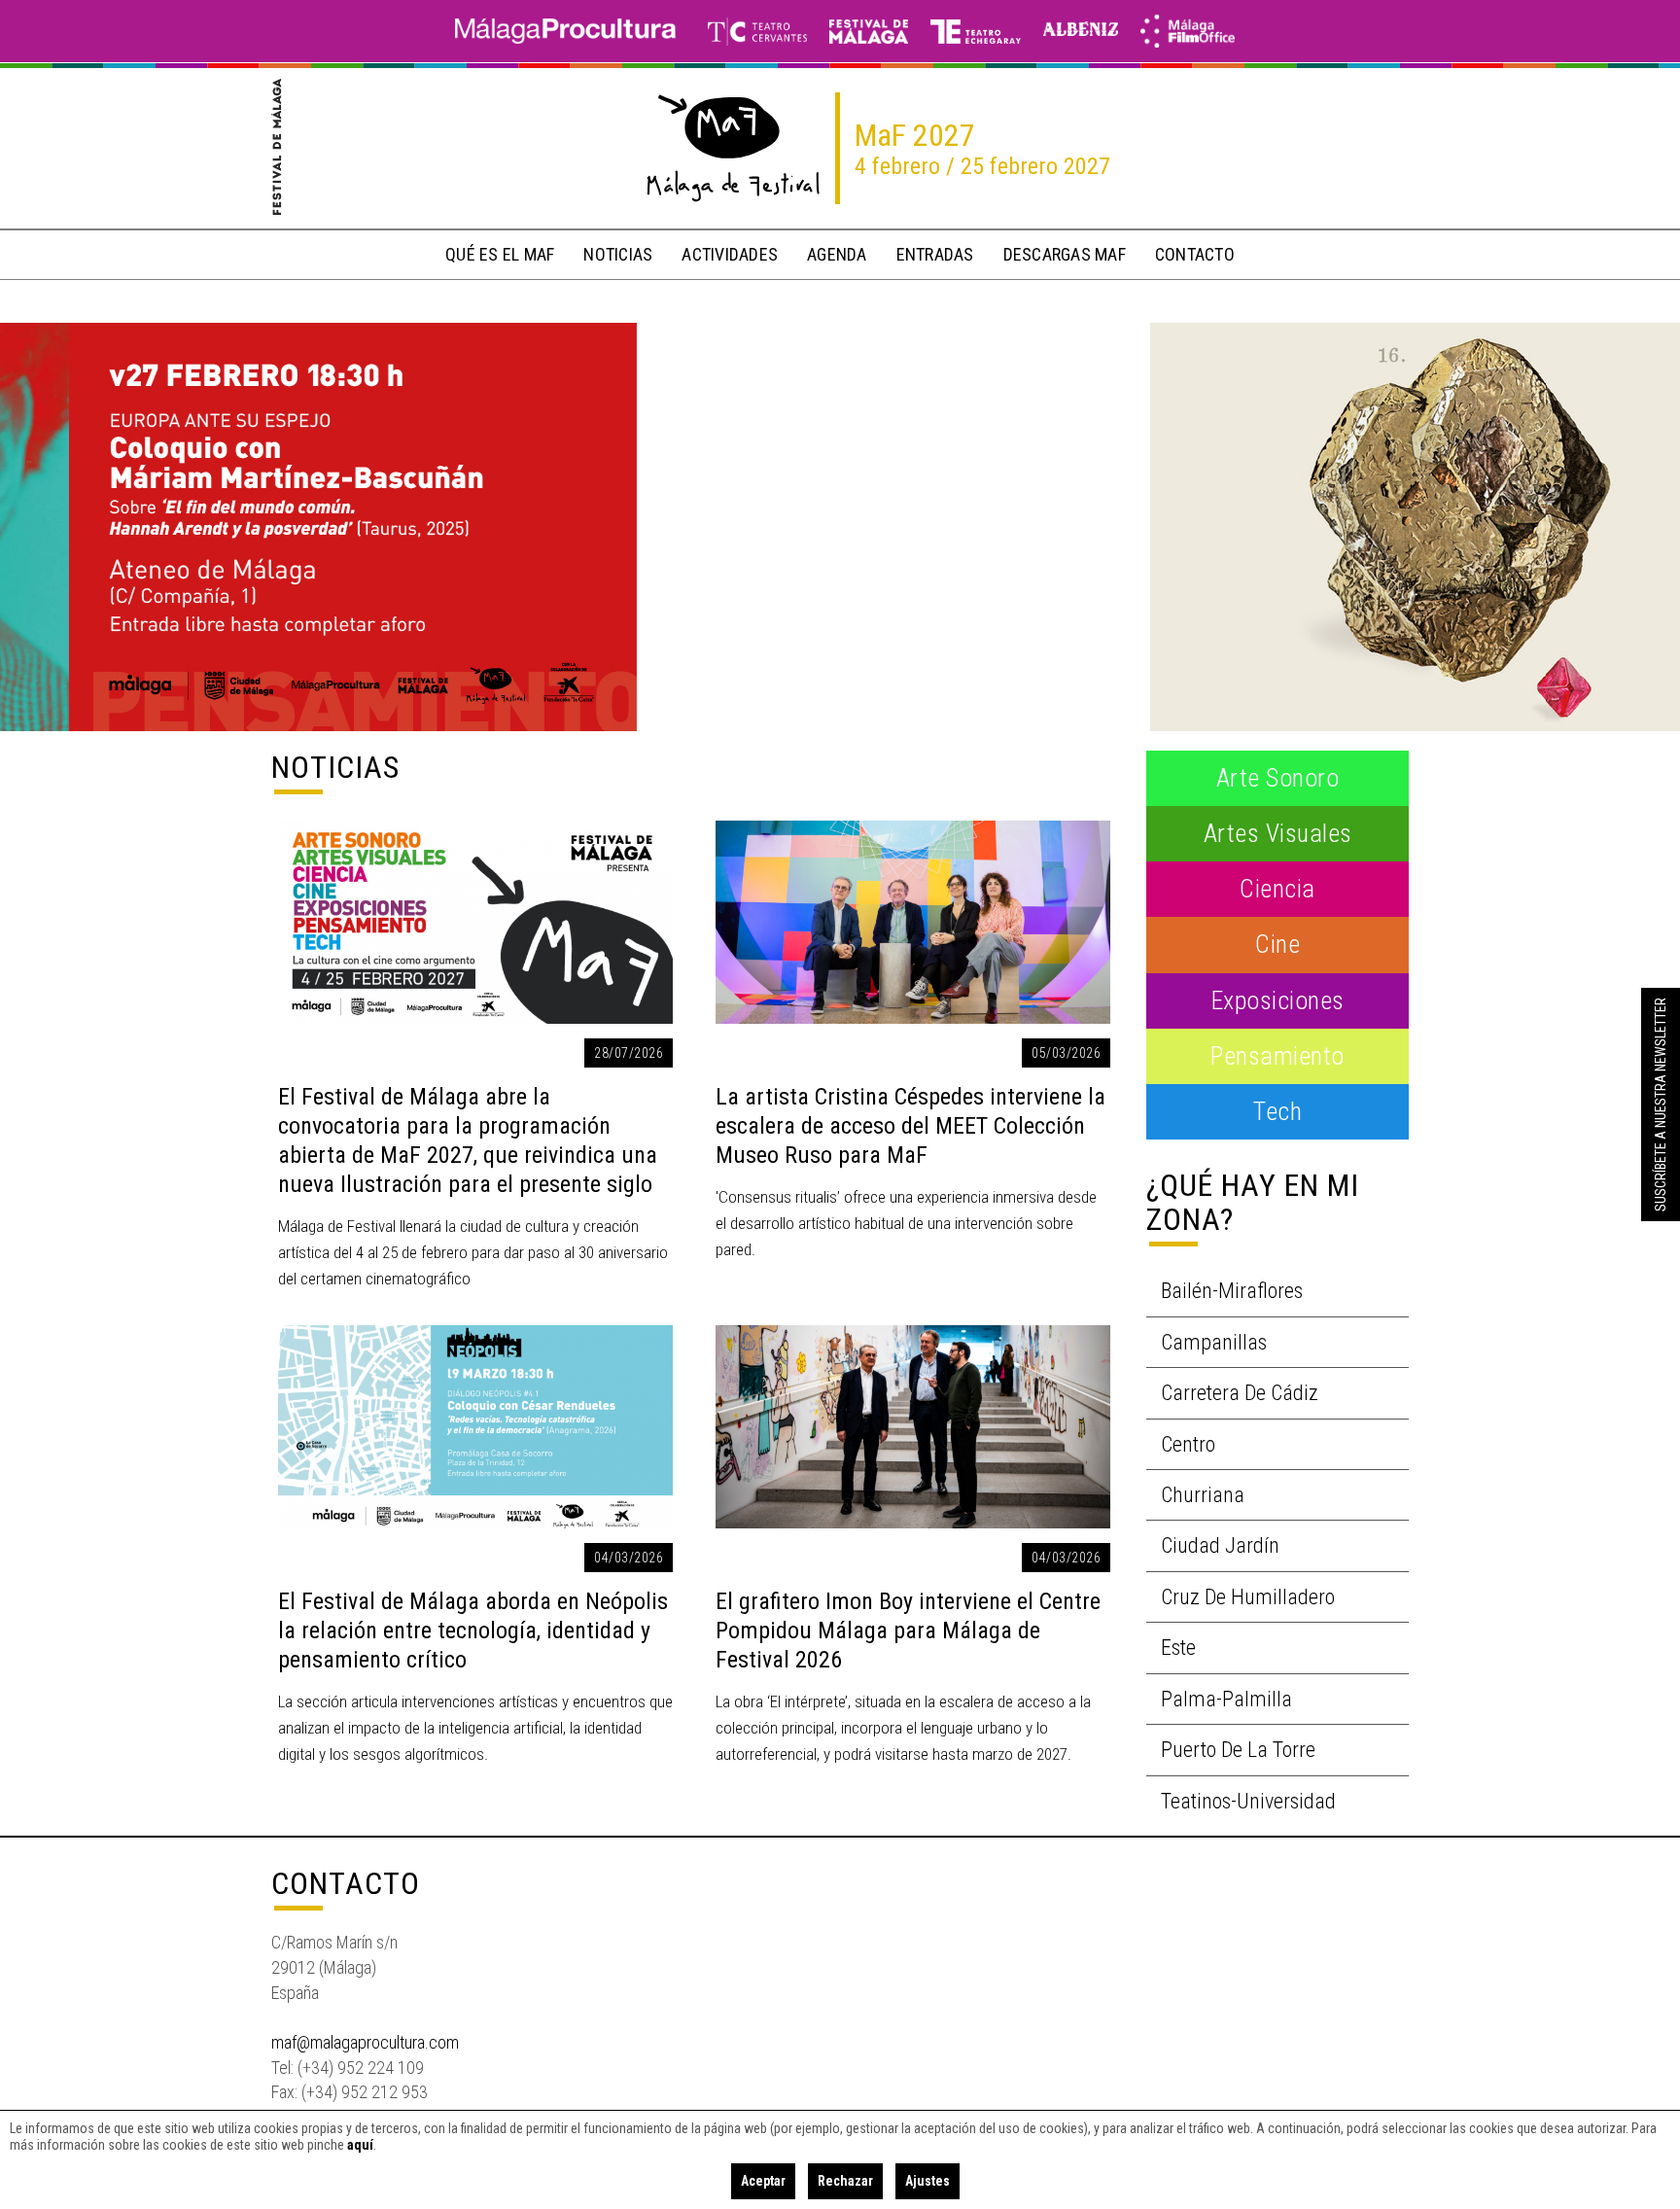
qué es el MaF (500, 254)
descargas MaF (1065, 254)
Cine (1277, 944)
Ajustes (927, 2181)
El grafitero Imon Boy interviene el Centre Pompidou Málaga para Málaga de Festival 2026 (908, 1630)
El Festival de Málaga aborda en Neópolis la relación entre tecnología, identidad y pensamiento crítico (473, 1630)
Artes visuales (1278, 833)
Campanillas (1214, 1342)
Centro (1188, 1444)
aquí (360, 2145)
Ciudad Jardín (1220, 1545)
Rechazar (845, 2181)
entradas (935, 254)
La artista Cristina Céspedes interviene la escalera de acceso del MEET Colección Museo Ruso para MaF (910, 1126)
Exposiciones (1278, 1000)
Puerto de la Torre (1238, 1750)
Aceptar (763, 2181)
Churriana (1203, 1495)
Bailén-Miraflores (1232, 1291)
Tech (1277, 1111)
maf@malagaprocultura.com (365, 2042)
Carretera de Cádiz (1240, 1393)
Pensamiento (1277, 1056)
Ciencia (1277, 889)
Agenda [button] (837, 254)
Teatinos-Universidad (1248, 1801)
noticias (618, 254)
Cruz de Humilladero (1248, 1597)
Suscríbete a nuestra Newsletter (1661, 1104)
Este (1178, 1648)
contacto (1195, 254)
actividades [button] (730, 254)
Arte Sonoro (1278, 778)
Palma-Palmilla (1226, 1699)
